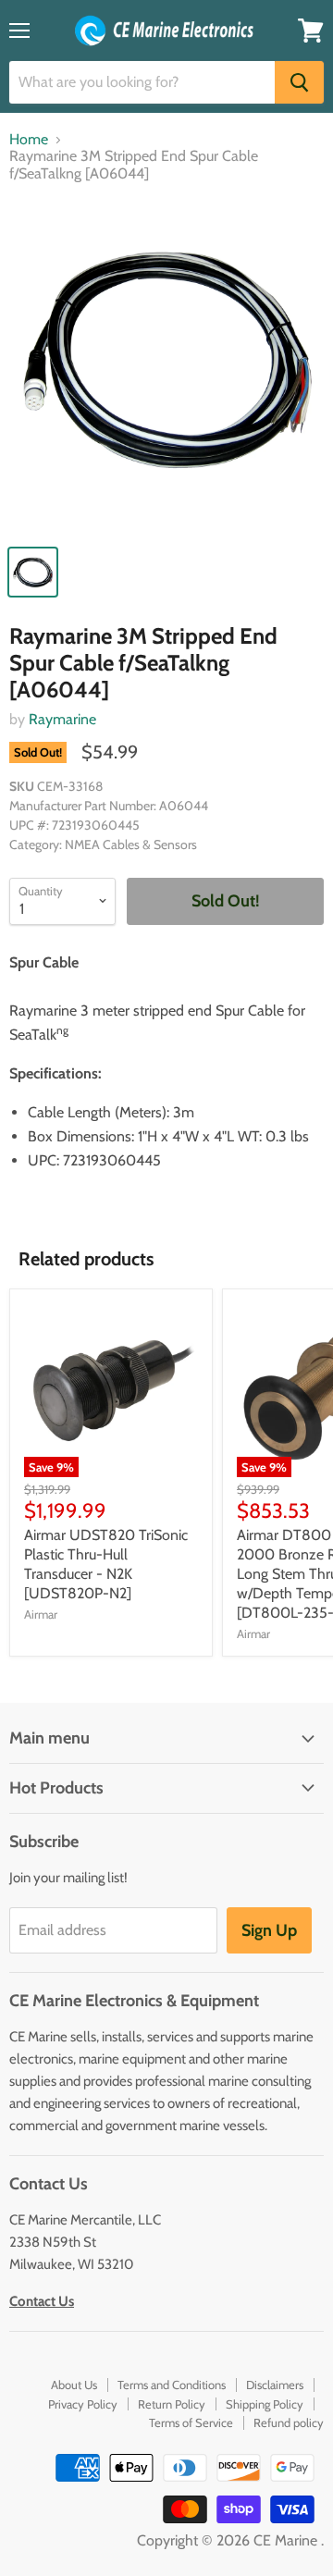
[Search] (299, 82)
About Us (74, 2385)
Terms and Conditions (172, 2385)
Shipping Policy (265, 2404)
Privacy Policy (83, 2404)
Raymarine (62, 719)
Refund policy (289, 2422)
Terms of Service (191, 2422)
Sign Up (269, 1930)
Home (29, 140)
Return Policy (172, 2404)
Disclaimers (275, 2385)
